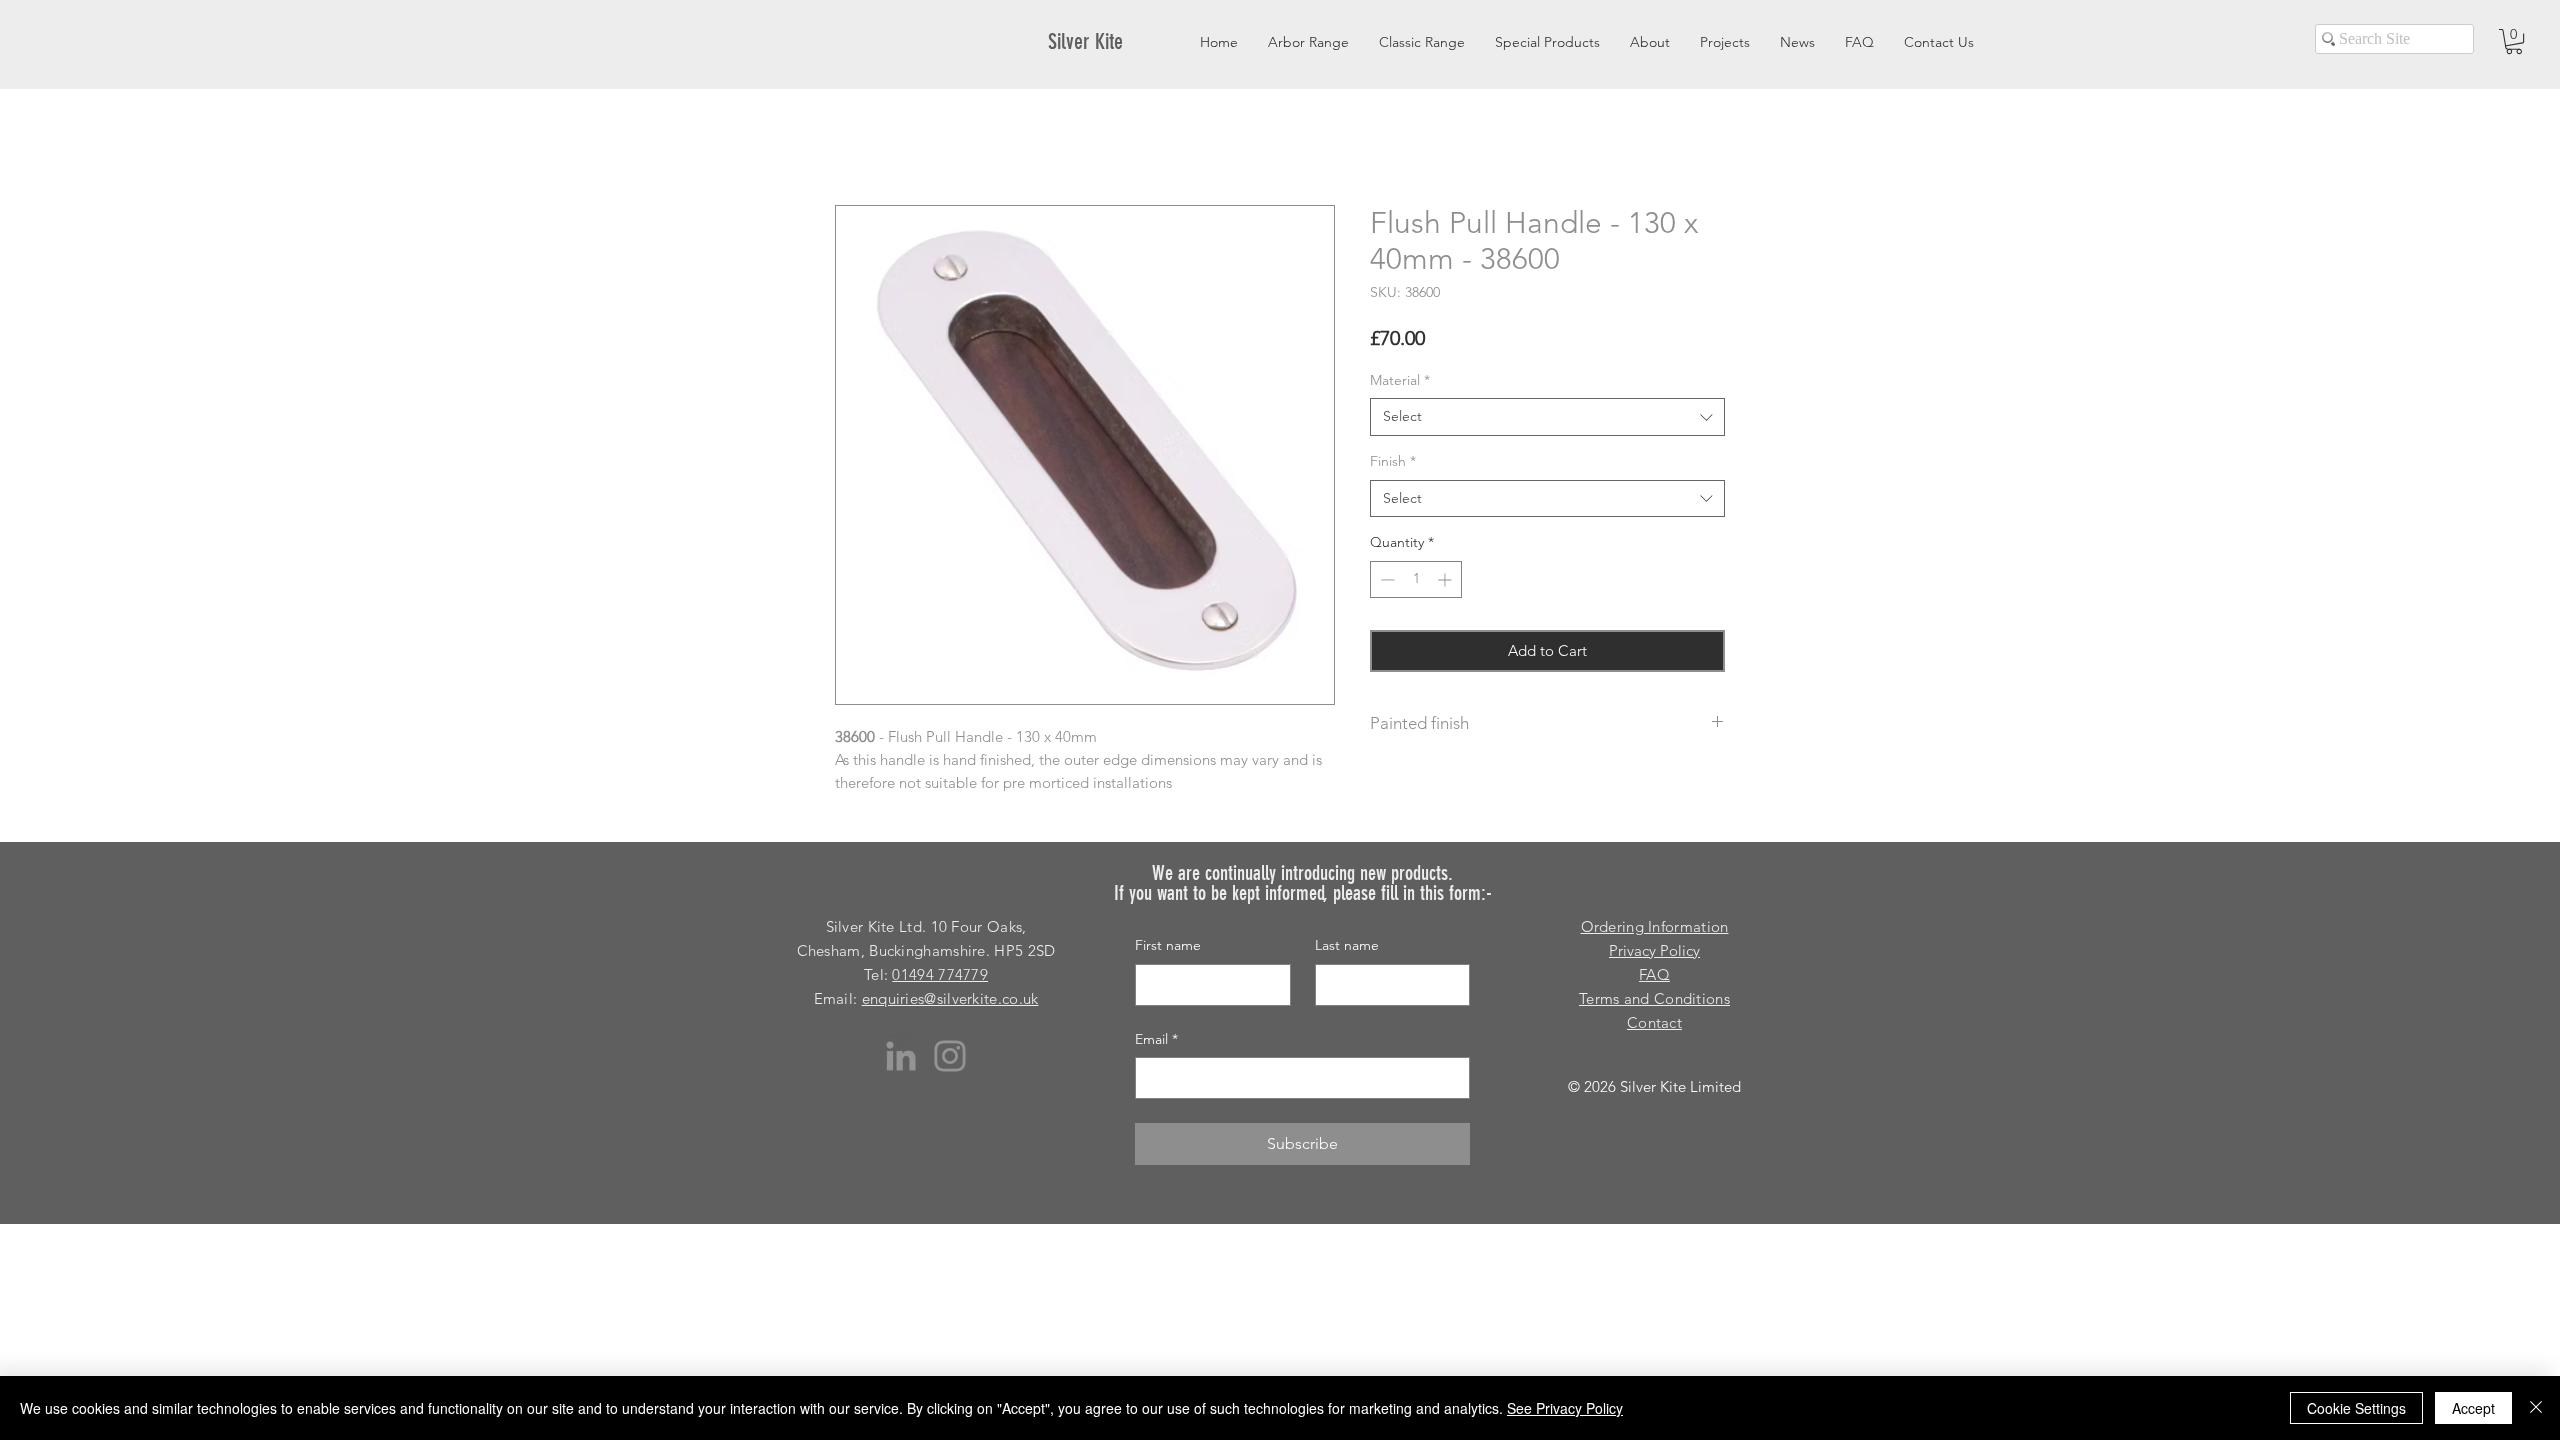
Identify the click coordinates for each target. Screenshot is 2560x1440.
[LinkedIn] (901, 1056)
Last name (1347, 945)
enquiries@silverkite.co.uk (950, 998)
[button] (2514, 41)
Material (1400, 380)
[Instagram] (950, 1056)
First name (1168, 945)
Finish (1393, 461)
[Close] (2536, 1408)
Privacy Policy (1654, 950)
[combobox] (1547, 417)
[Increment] (1446, 579)
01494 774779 (940, 974)
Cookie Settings (2356, 1408)
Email (1156, 1039)
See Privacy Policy (1565, 1408)
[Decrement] (1385, 579)
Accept (2473, 1408)
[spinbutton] (1416, 579)
